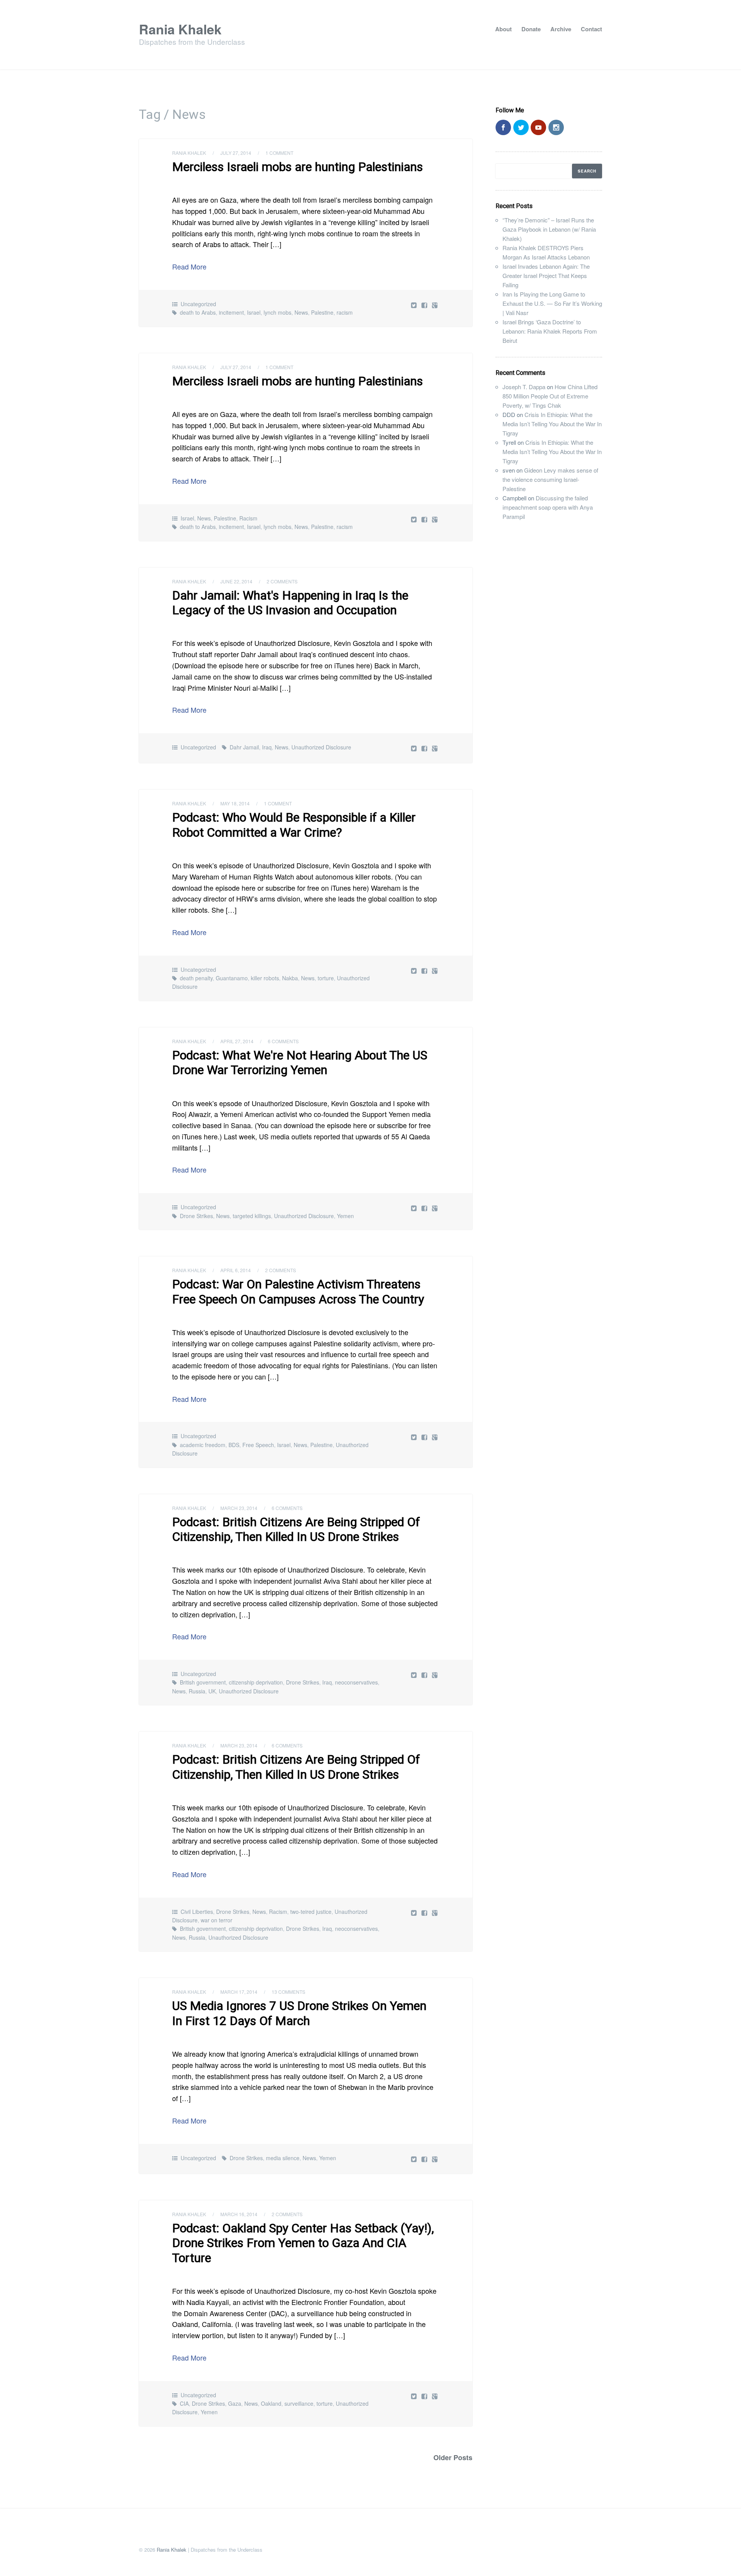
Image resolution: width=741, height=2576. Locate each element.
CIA (184, 2403)
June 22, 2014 (236, 581)
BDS (234, 1445)
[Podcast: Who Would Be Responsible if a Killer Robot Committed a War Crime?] (425, 970)
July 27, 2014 (236, 153)
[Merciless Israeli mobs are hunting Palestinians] (425, 305)
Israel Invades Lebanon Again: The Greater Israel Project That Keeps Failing (546, 275)
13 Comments (288, 1992)
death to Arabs (198, 312)
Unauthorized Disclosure (321, 747)
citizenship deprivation (256, 1682)
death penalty (196, 978)
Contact (591, 29)
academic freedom (203, 1445)
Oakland (271, 2403)
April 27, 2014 (237, 1041)
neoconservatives (356, 1682)
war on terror (217, 1920)
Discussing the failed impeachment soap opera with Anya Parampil (548, 507)
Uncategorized (198, 304)
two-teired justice (311, 1912)
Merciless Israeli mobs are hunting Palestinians (298, 167)
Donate (531, 29)
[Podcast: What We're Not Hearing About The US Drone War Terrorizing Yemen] (425, 1208)
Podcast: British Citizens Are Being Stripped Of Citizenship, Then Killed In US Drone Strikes (296, 1529)
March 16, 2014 (239, 2214)
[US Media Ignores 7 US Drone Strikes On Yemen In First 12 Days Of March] (425, 2159)
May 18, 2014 (235, 803)
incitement (231, 312)
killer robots (265, 978)
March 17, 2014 (239, 1992)
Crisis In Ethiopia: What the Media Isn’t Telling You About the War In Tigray (552, 424)
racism (345, 312)
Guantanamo (232, 978)
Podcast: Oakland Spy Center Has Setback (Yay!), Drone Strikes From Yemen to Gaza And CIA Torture (303, 2243)
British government (203, 1682)
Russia (197, 1691)
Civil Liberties (197, 1912)
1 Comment (279, 153)
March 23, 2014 (239, 1508)
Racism (248, 518)
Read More (189, 266)
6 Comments (283, 1041)
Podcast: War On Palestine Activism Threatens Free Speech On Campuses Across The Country (298, 1291)
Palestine (322, 312)
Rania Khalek (180, 29)
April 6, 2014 (236, 1270)
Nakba (290, 978)
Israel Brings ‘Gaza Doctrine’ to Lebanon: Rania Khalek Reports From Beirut (550, 331)
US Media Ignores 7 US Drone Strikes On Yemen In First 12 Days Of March (299, 2013)
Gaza (235, 2403)
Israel (254, 312)
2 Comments (282, 581)
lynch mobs (277, 312)
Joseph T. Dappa (524, 387)
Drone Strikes (196, 1216)
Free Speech (258, 1445)
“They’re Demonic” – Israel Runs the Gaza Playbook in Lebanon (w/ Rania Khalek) (549, 229)
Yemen (345, 1216)
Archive (561, 29)
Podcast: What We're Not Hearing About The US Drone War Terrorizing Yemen (300, 1063)
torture (326, 978)
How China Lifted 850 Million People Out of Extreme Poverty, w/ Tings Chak (550, 396)
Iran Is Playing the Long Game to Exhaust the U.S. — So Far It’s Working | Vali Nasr (552, 303)
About (503, 29)
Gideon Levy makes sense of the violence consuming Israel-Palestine (550, 479)
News (301, 312)
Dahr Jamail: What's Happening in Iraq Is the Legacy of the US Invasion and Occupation (290, 603)
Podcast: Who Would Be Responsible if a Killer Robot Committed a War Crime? (294, 825)
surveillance (299, 2403)
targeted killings (252, 1216)
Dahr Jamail (244, 747)
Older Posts (453, 2457)
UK (212, 1691)
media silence (283, 2158)
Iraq (267, 747)
